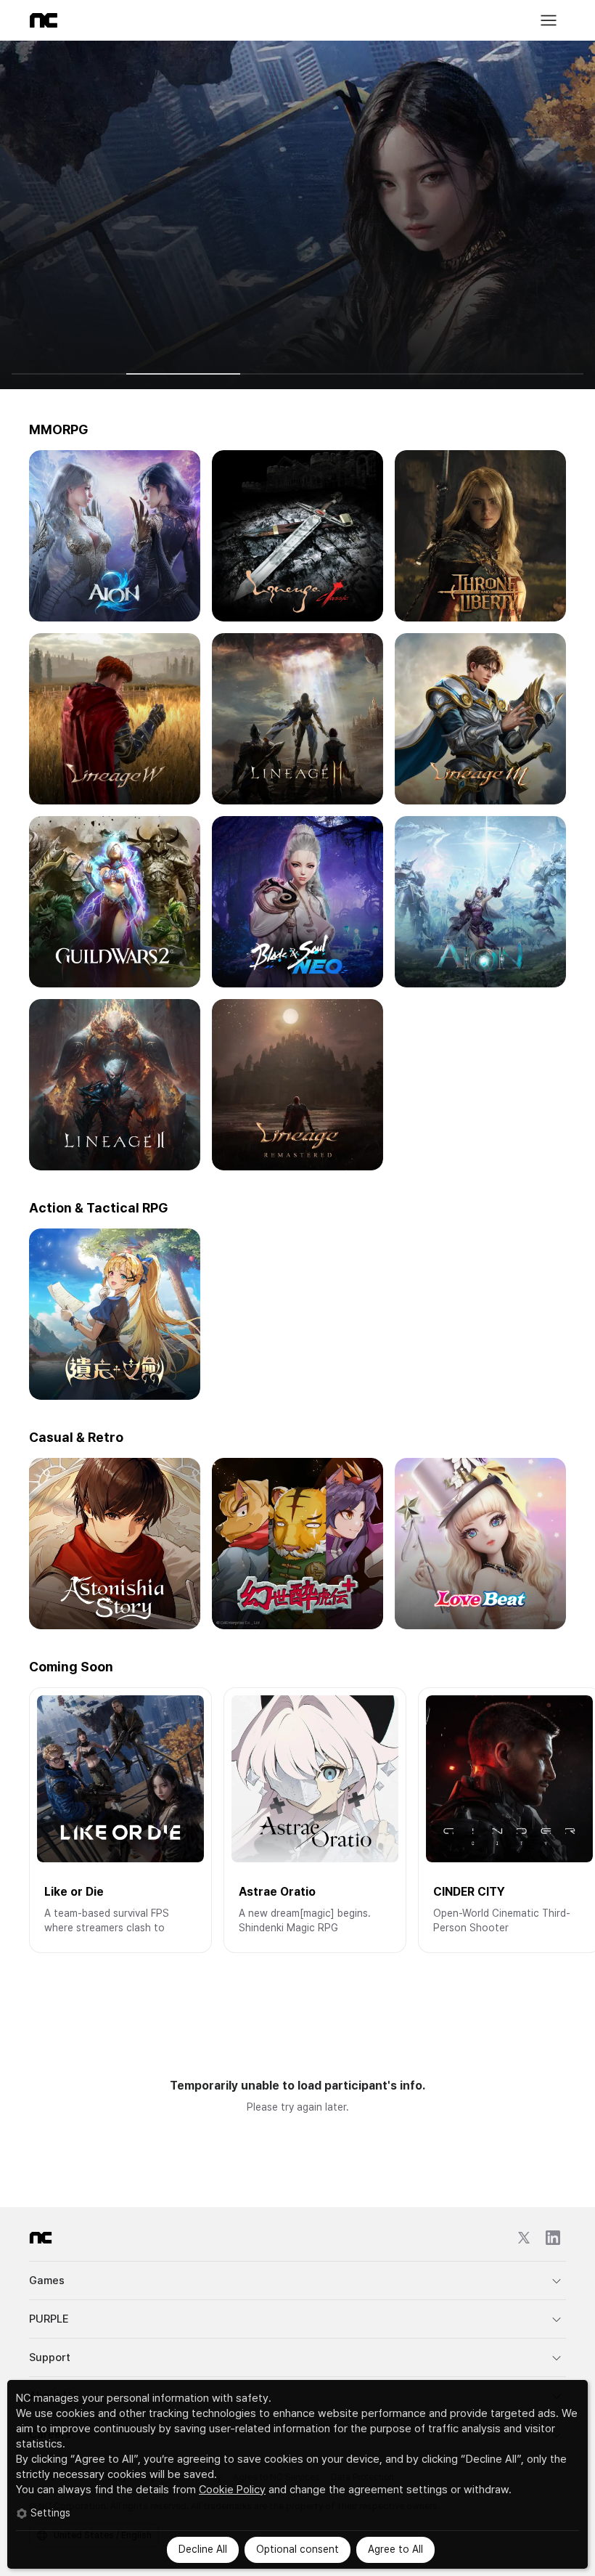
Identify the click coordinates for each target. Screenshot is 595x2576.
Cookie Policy (232, 2490)
